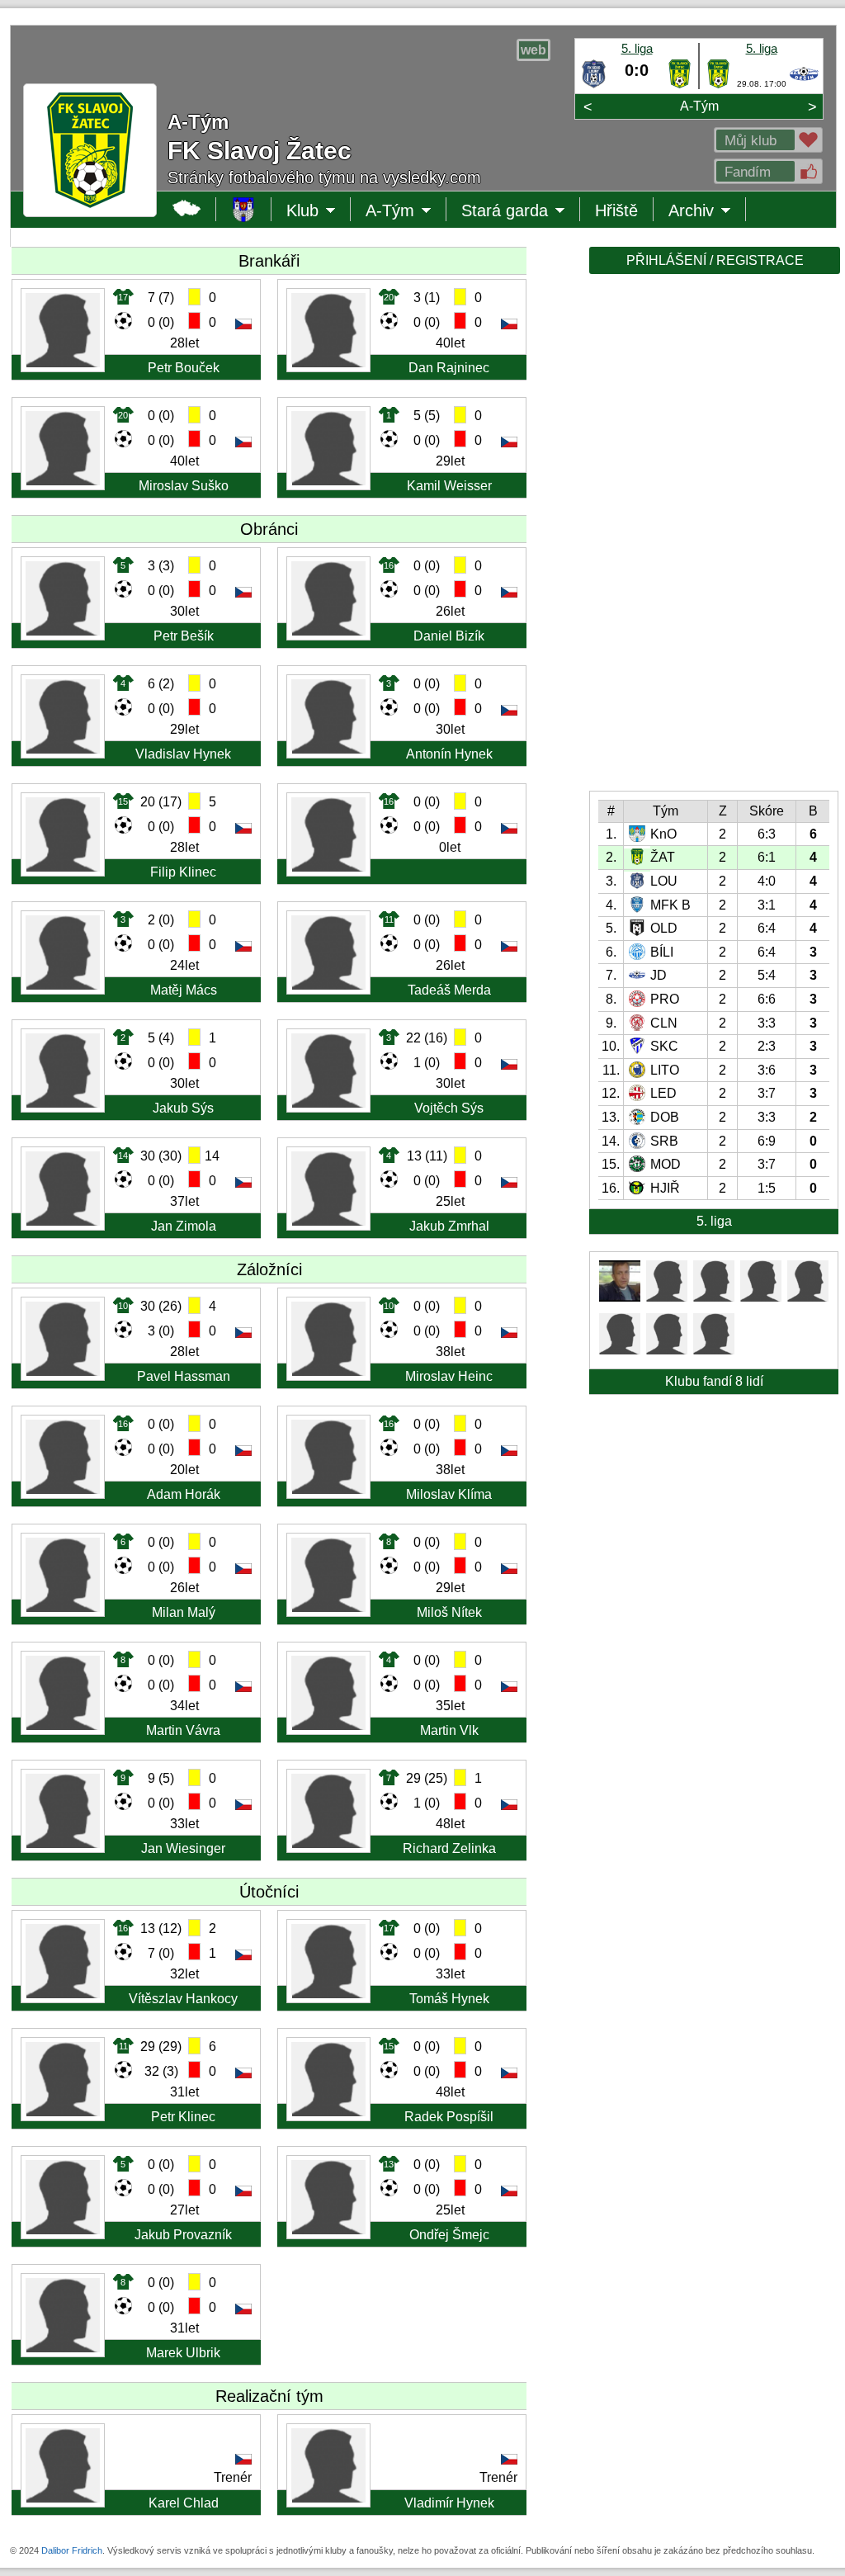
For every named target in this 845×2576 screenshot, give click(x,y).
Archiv (707, 211)
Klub (319, 211)
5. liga (637, 48)
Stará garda (505, 211)
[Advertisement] (713, 538)
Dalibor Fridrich (72, 2550)
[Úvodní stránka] (244, 209)
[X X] (620, 1297)
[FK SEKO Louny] (594, 85)
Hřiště (616, 210)
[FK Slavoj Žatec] (680, 85)
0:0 (637, 70)
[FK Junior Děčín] (804, 85)
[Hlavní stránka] (187, 209)
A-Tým (699, 106)
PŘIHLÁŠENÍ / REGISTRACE (715, 260)
